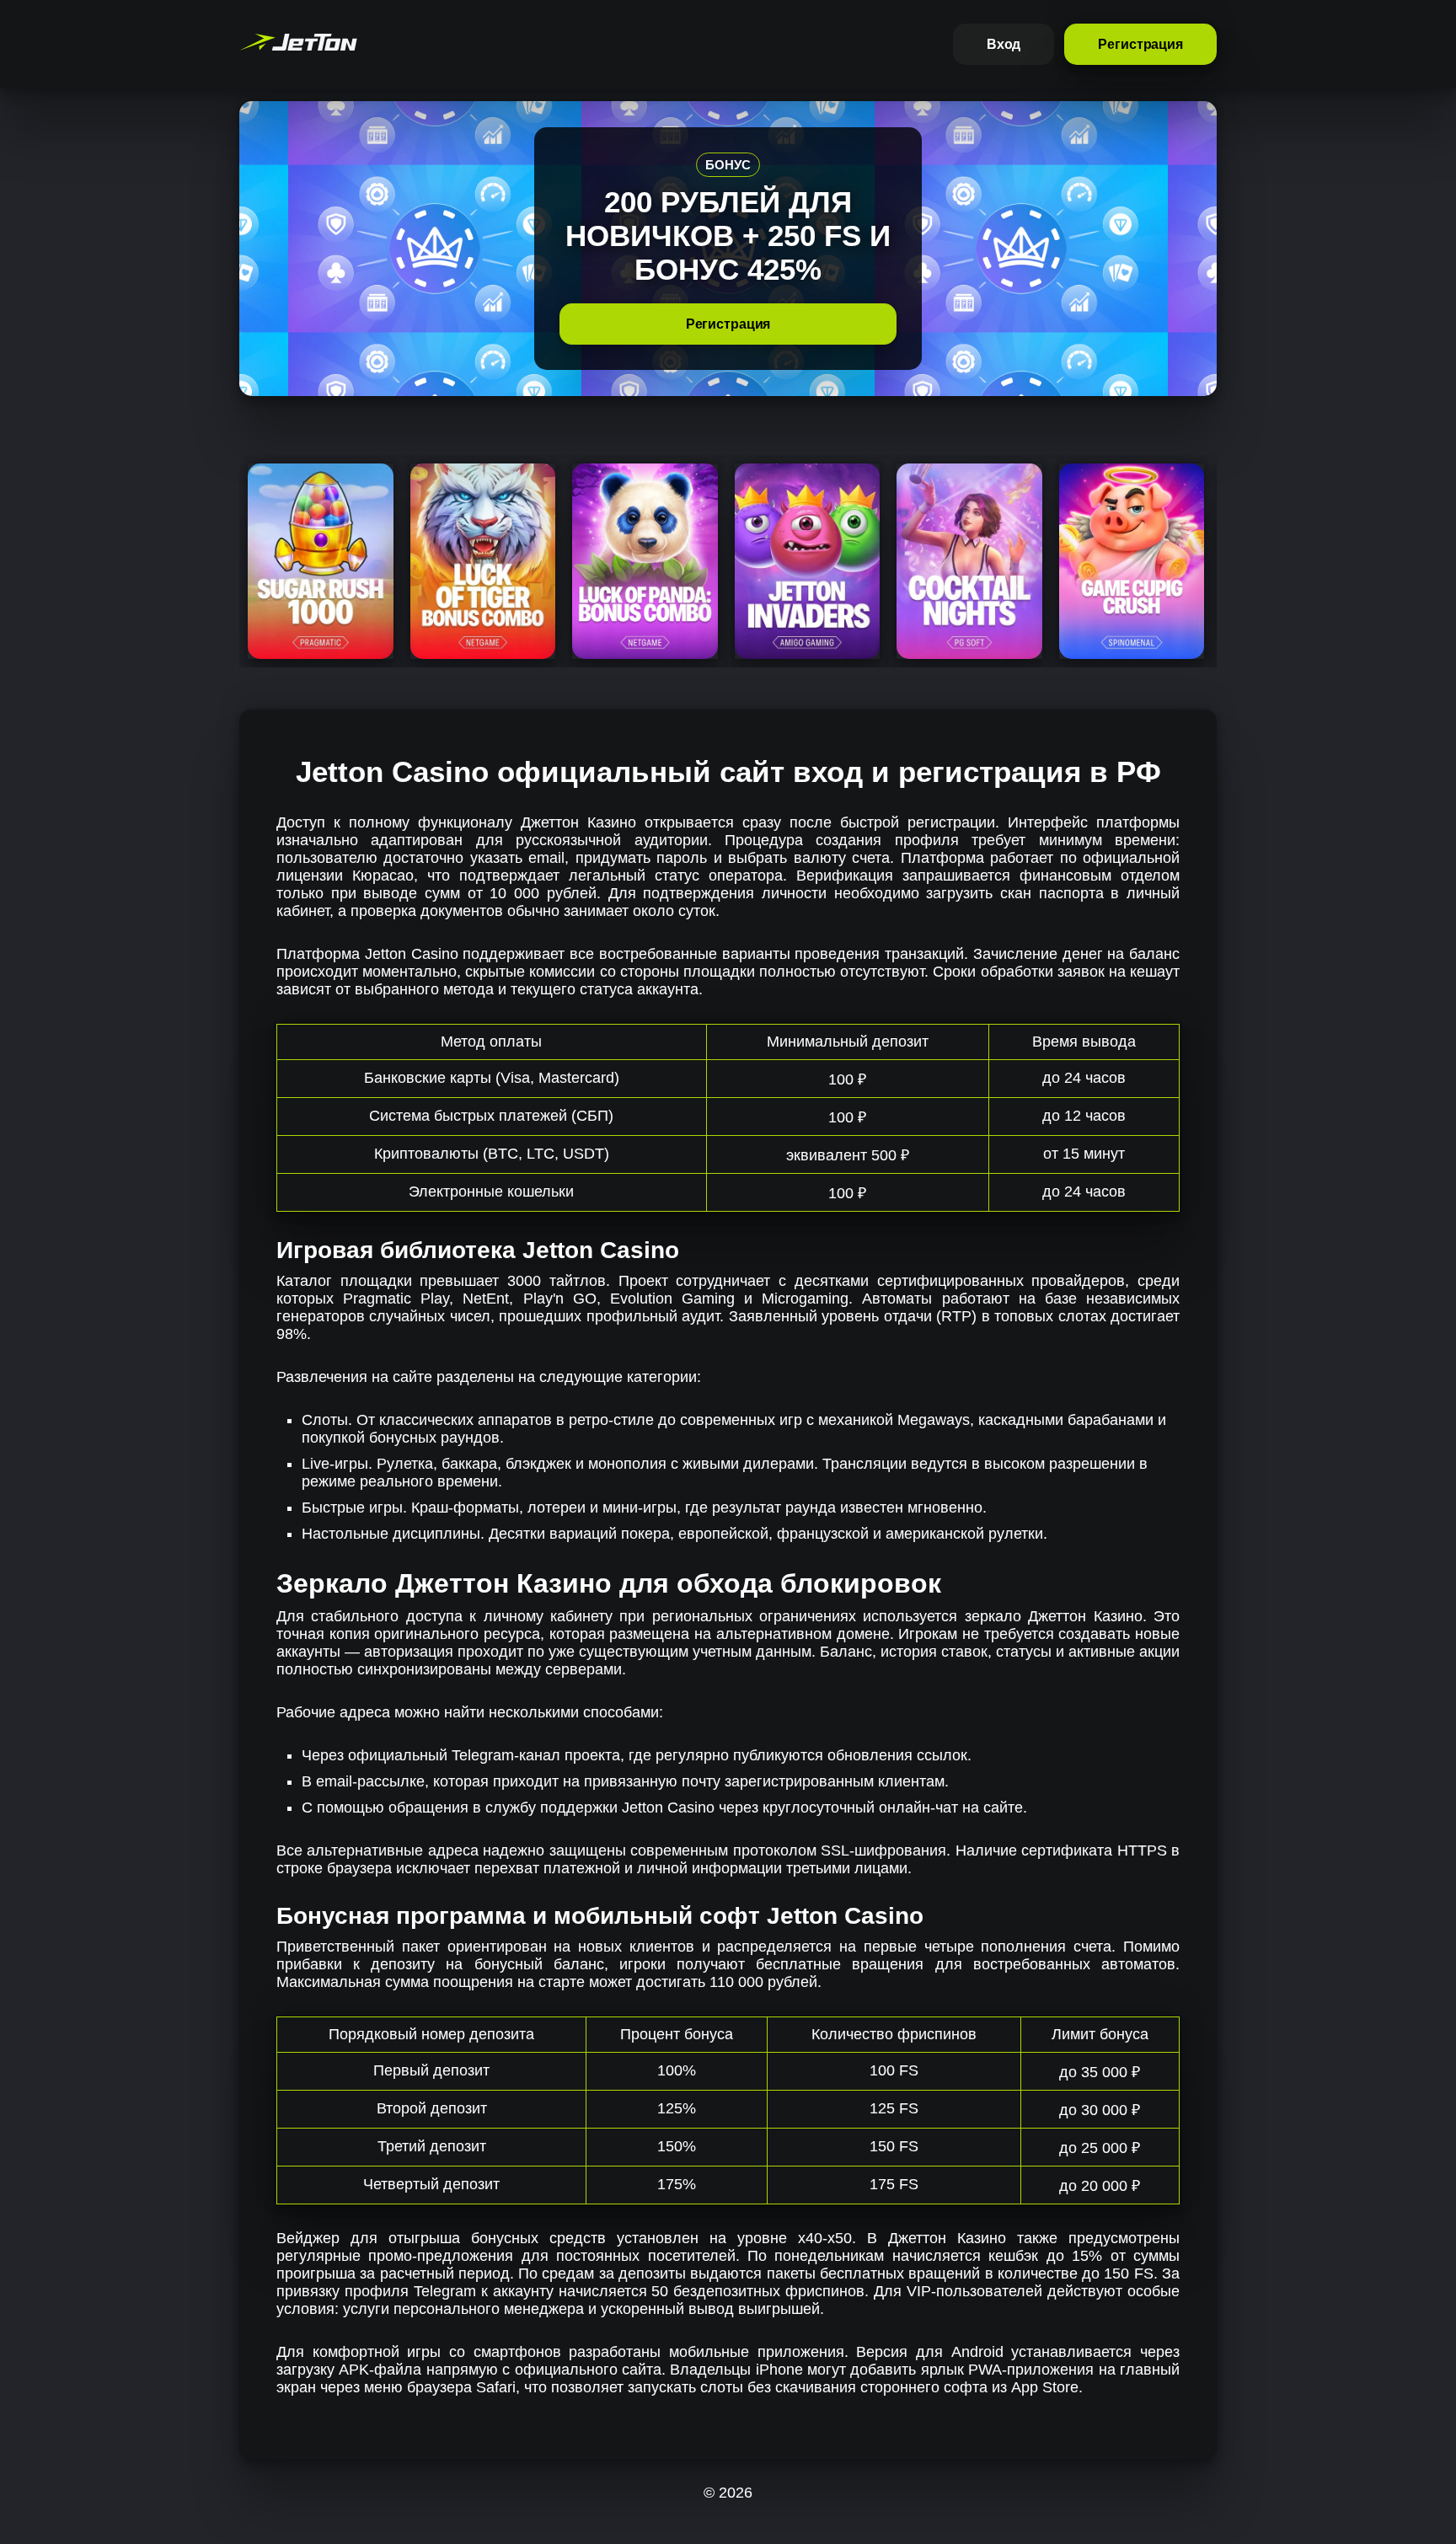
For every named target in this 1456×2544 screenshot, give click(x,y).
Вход (1004, 44)
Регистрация (1140, 44)
